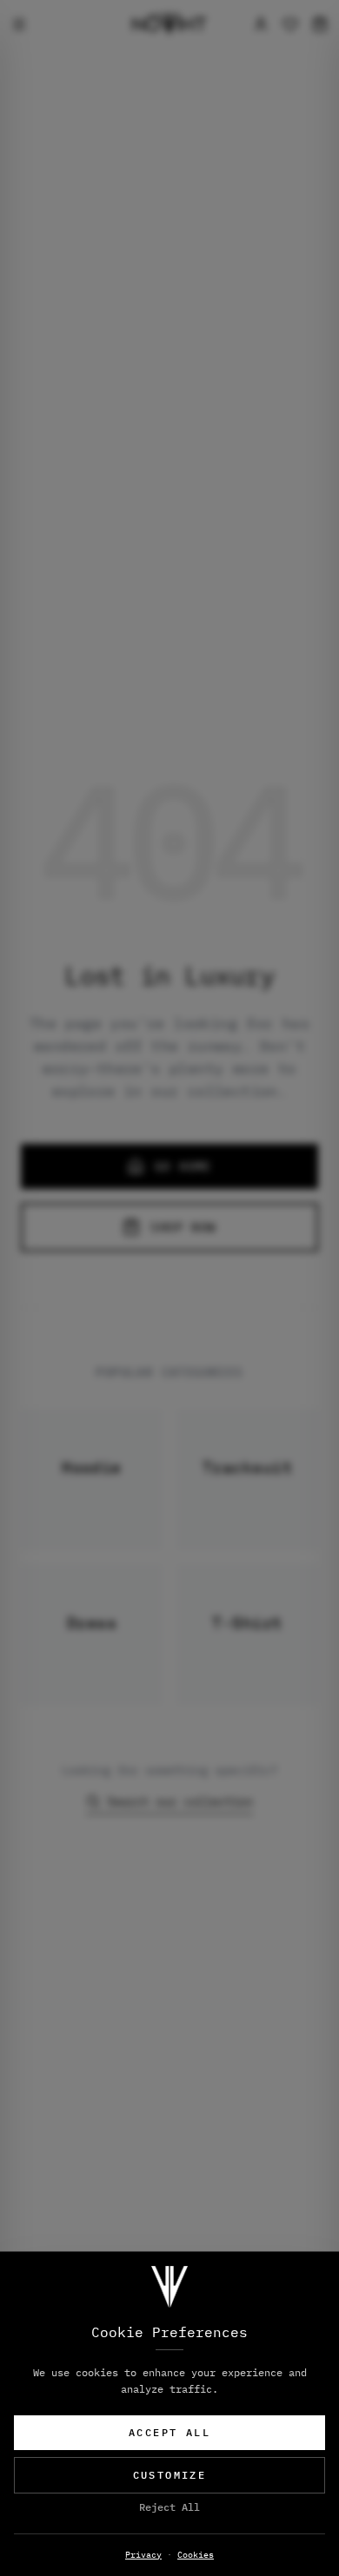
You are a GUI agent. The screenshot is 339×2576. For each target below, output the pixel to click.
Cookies (196, 2555)
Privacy (143, 2555)
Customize (170, 2475)
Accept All (169, 2432)
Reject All (169, 2507)
